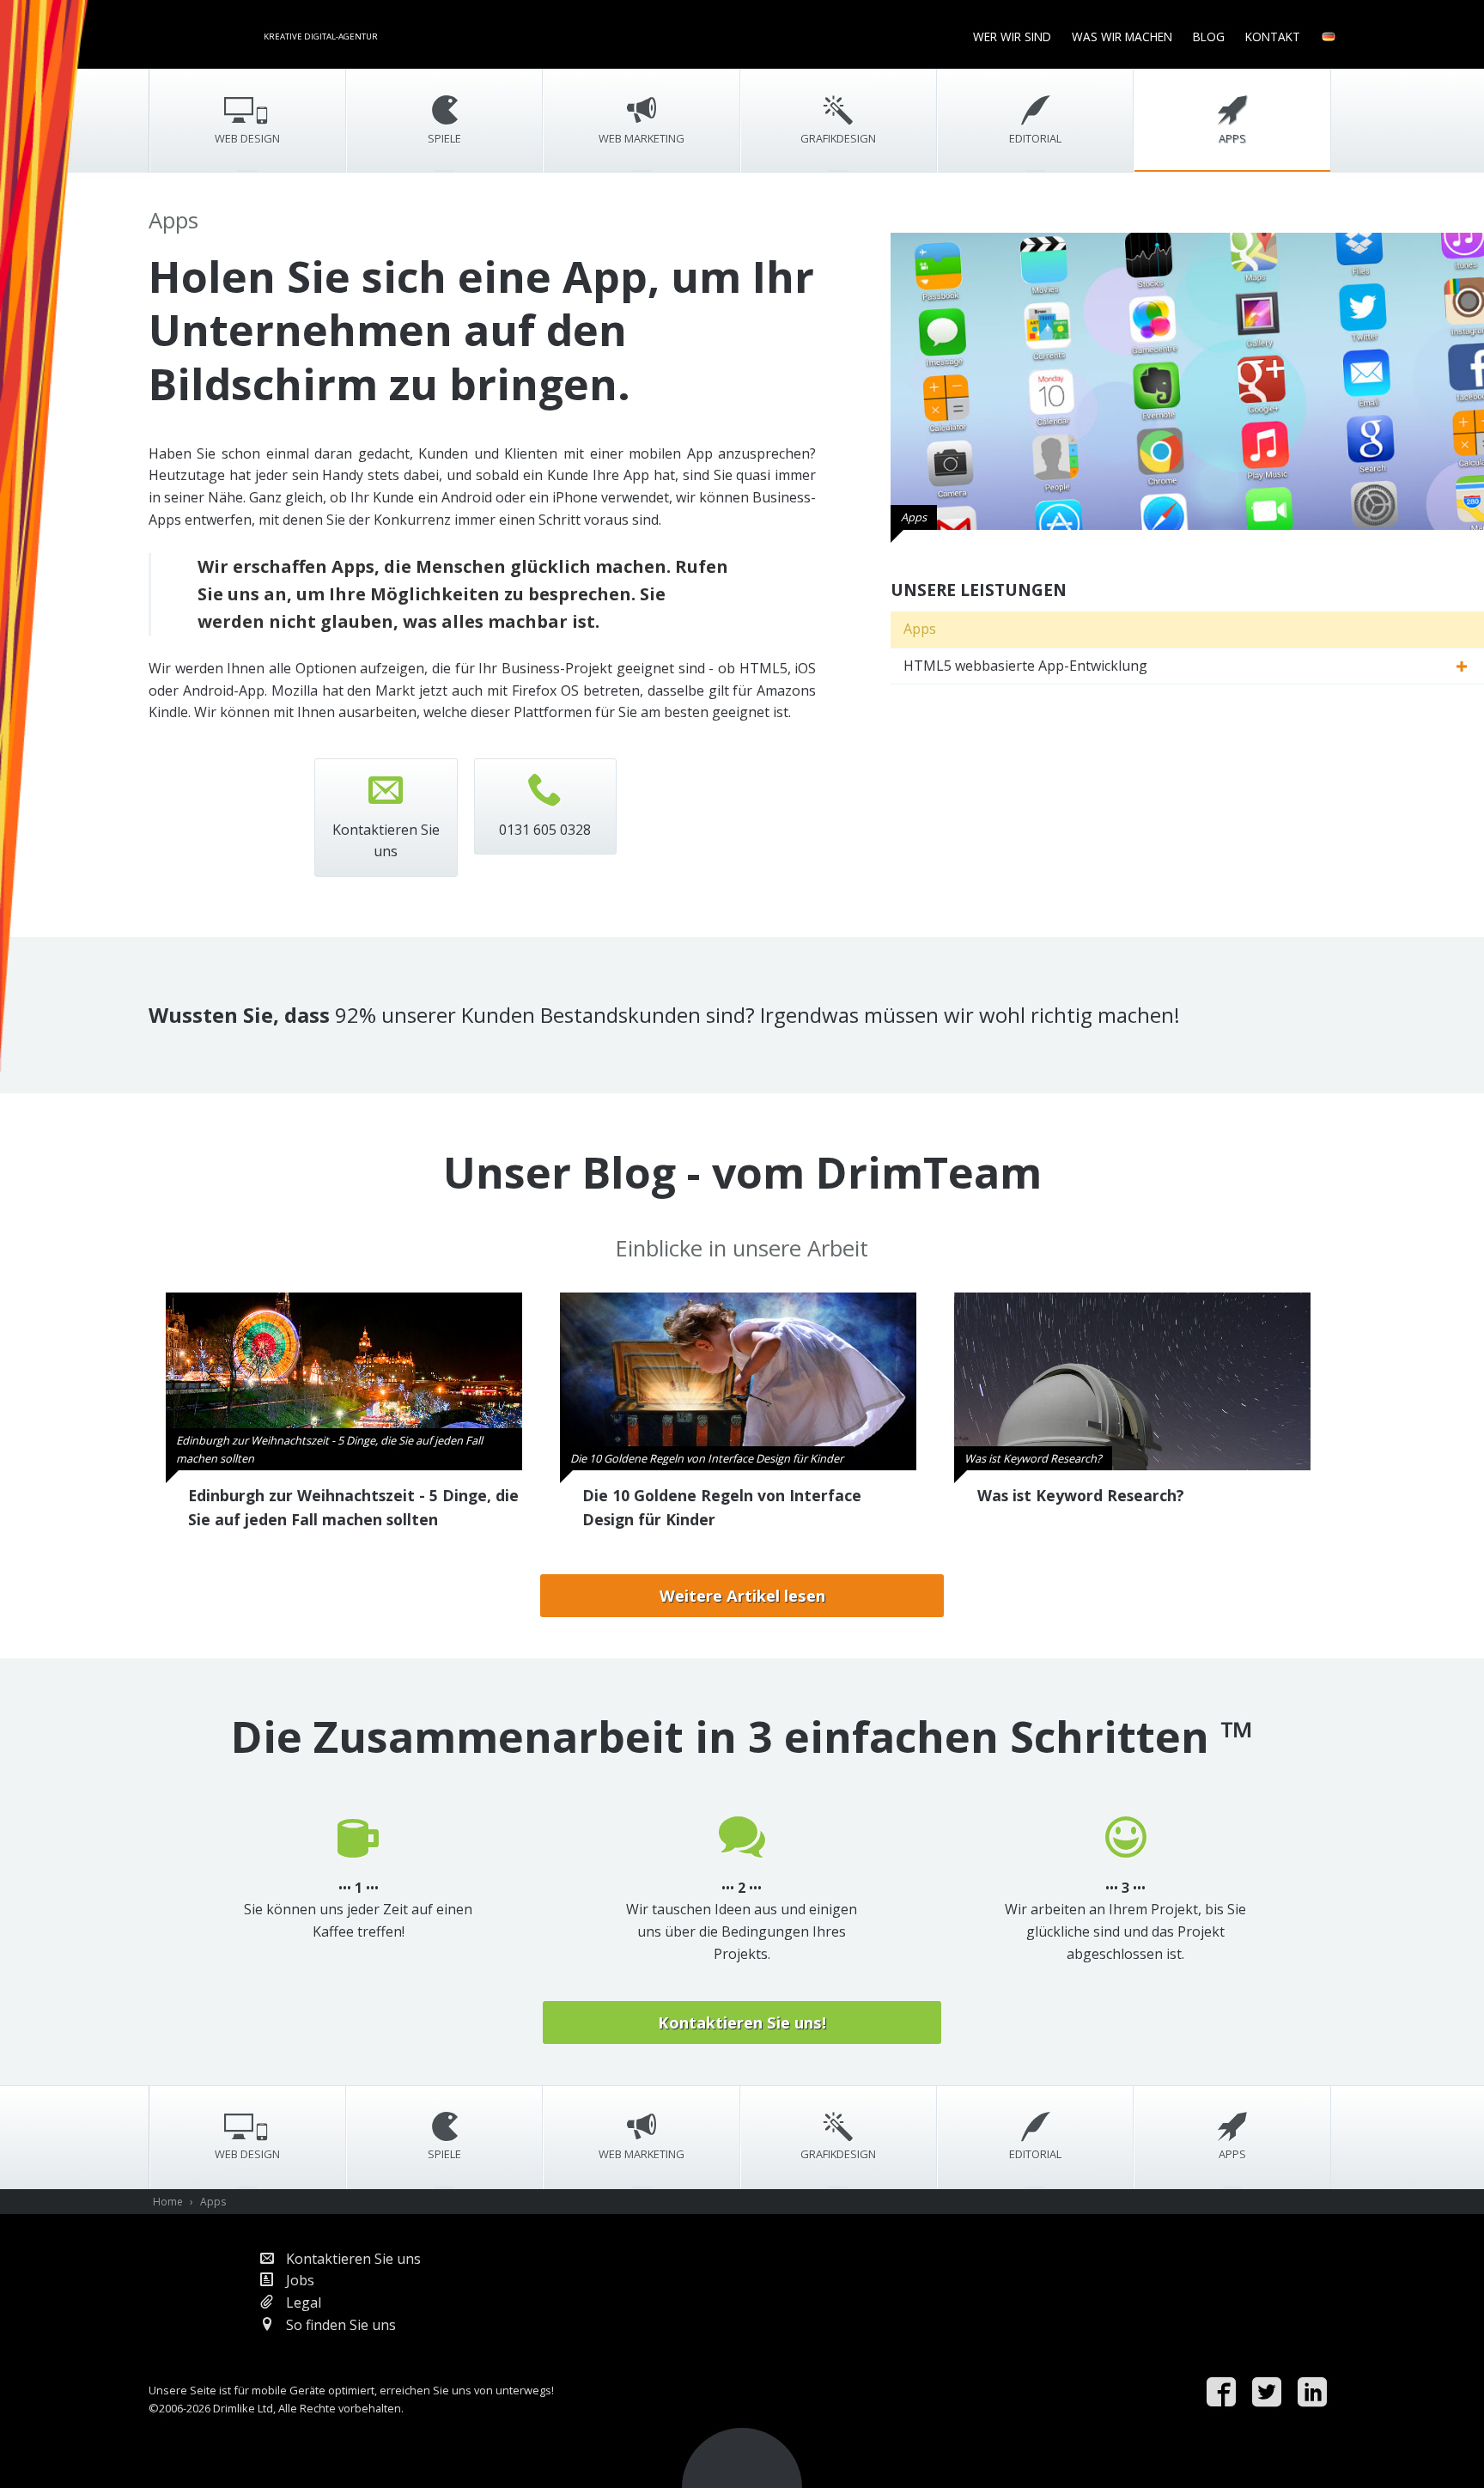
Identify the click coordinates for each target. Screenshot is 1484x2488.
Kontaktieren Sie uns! (742, 2022)
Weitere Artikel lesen (742, 1595)
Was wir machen (1122, 36)
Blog (1209, 36)
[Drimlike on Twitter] (1271, 2394)
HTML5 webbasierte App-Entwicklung (1025, 666)
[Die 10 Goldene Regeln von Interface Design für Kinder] (738, 1380)
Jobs (298, 2280)
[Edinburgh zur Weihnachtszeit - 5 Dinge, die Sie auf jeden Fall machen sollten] (344, 1380)
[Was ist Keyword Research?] (1132, 1380)
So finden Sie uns (339, 2325)
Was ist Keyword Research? (1081, 1495)
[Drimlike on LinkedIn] (1317, 2394)
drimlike (200, 33)
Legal (302, 2302)
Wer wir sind (1012, 36)
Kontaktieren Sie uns (352, 2259)
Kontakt (1273, 36)
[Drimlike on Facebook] (1226, 2394)
